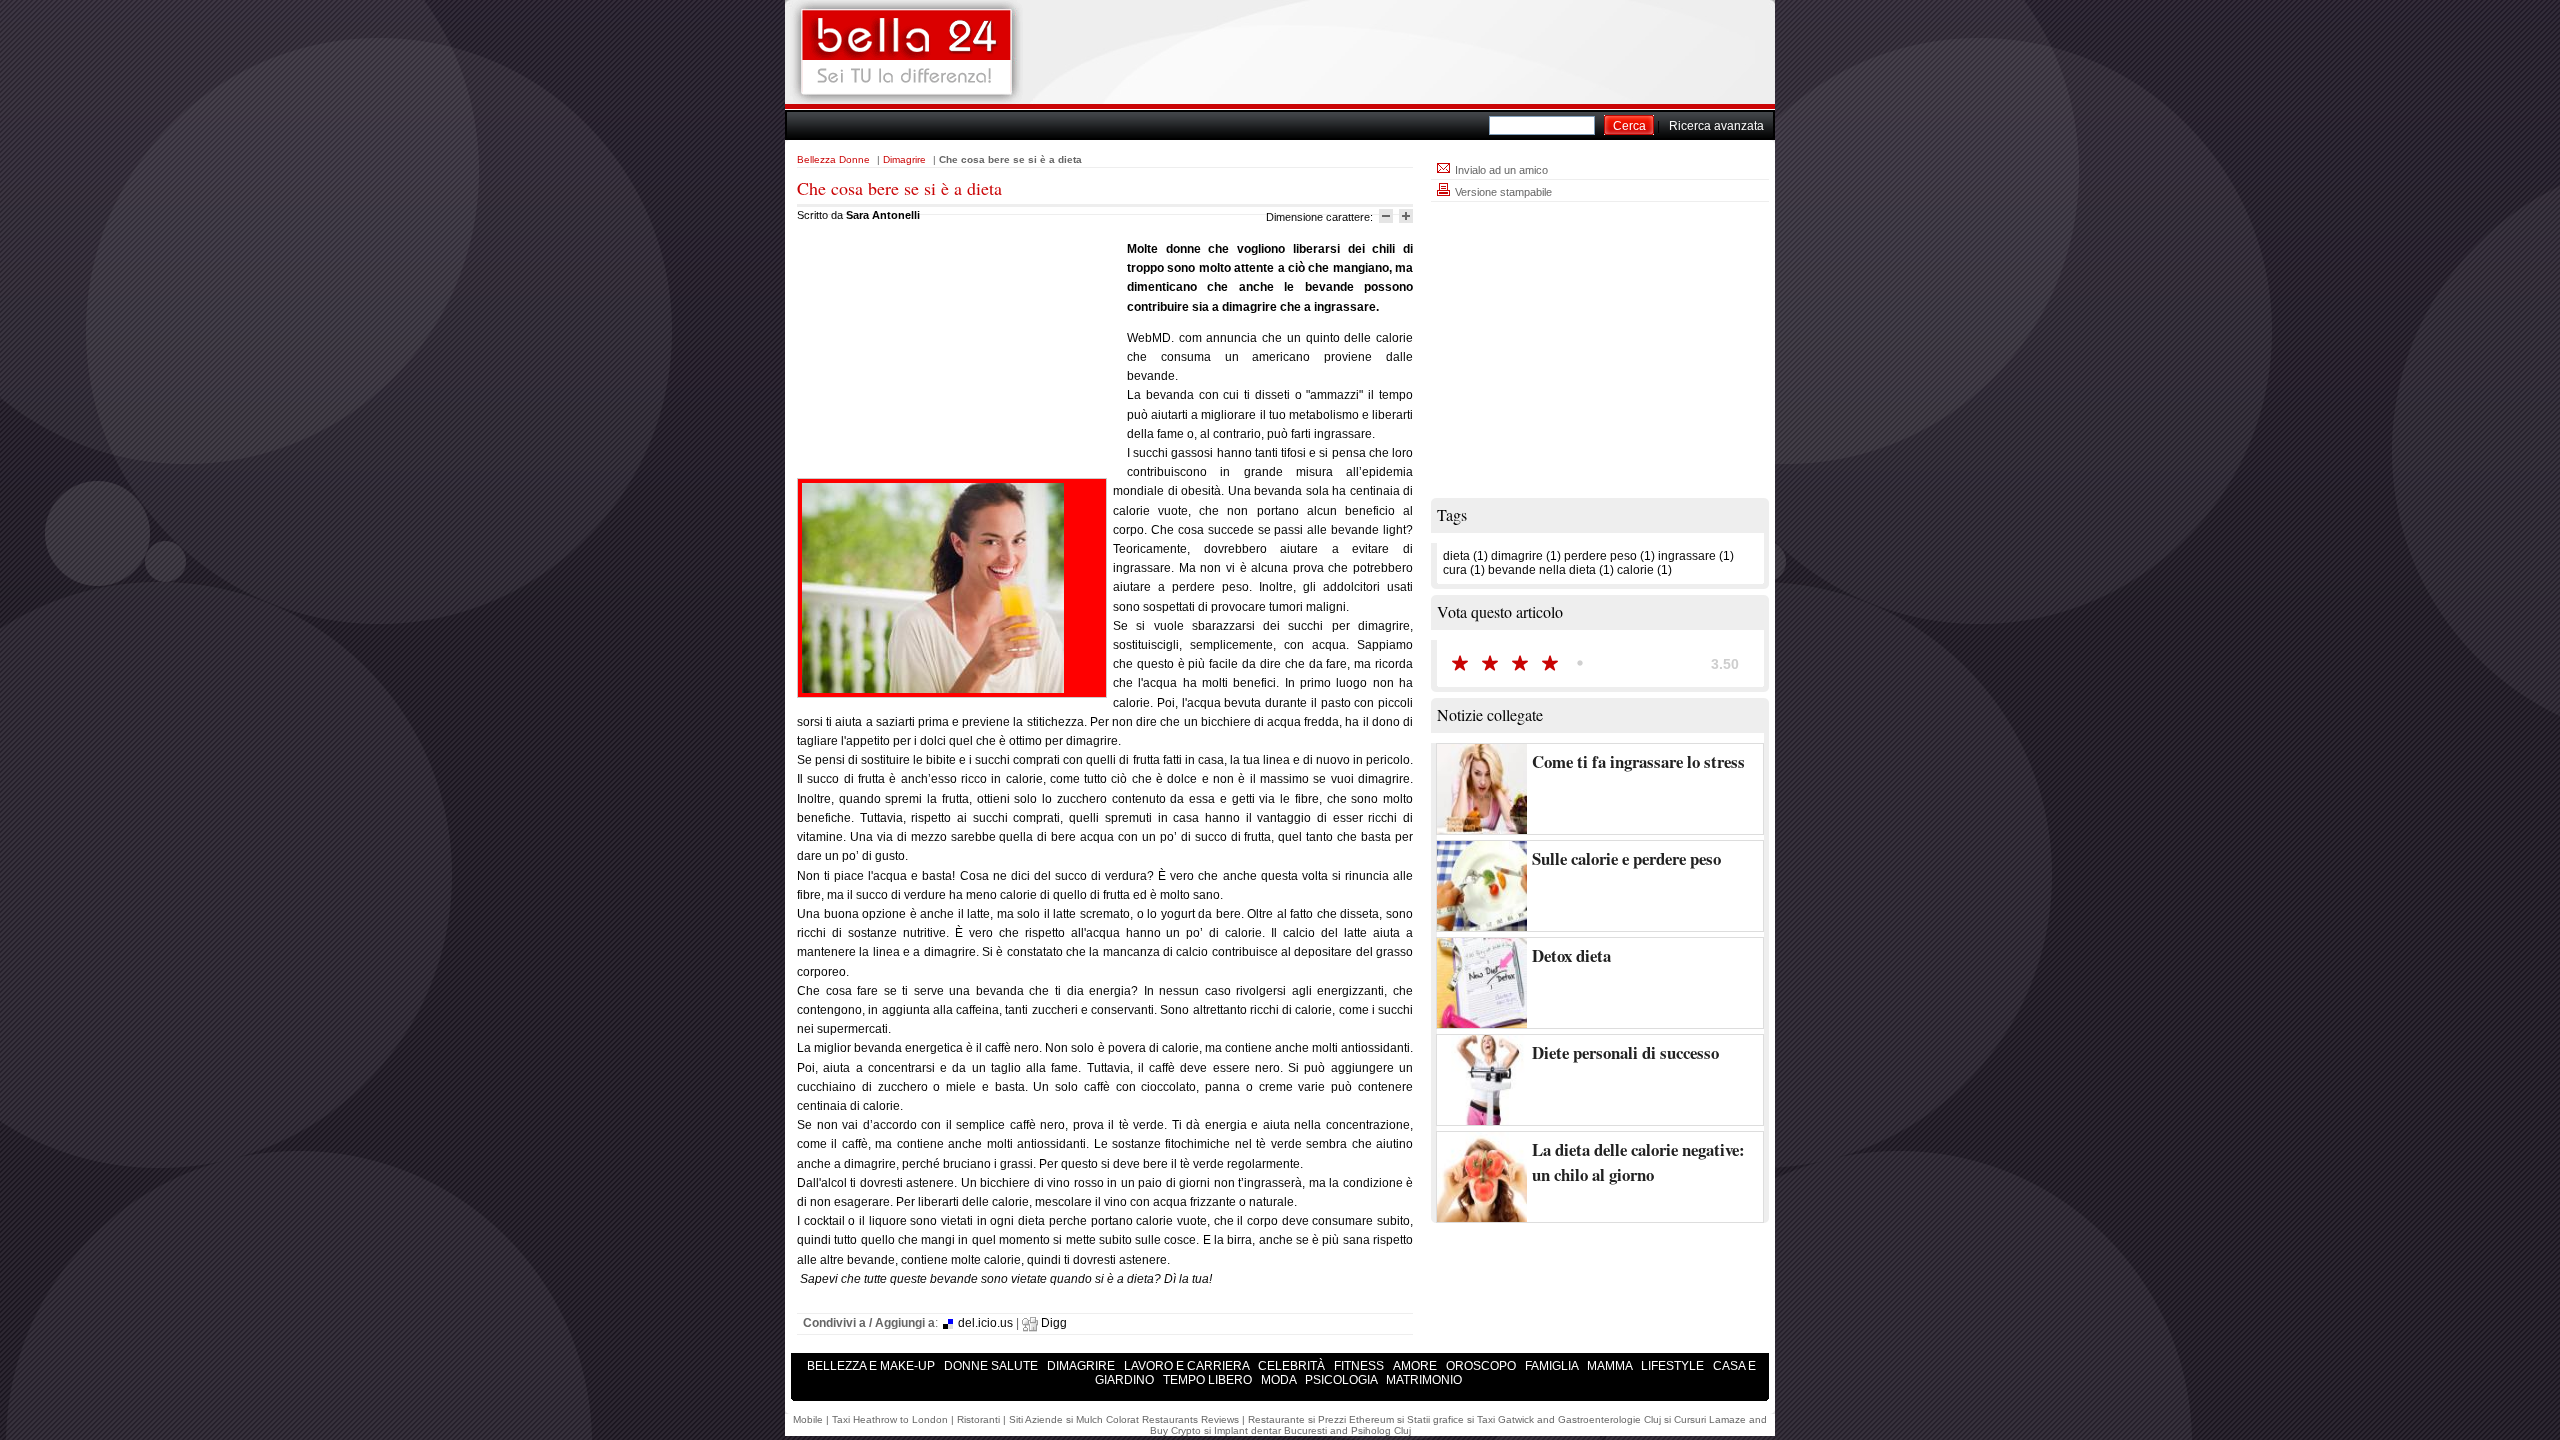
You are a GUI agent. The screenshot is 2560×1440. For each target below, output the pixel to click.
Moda (1280, 1380)
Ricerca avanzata (1716, 126)
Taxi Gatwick (1505, 1419)
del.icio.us (984, 1323)
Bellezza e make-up (872, 1366)
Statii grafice (1435, 1419)
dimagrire (1517, 556)
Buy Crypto (1175, 1430)
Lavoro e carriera (1188, 1366)
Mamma (1611, 1366)
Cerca (1629, 126)
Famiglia (1553, 1366)
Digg (1052, 1323)
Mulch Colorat (1107, 1419)
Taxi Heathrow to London (890, 1419)
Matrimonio (1424, 1380)
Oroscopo (1482, 1366)
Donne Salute (992, 1366)
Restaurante (1276, 1419)
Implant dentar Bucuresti (1270, 1430)
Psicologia (1342, 1380)
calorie (1635, 570)
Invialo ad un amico (1500, 170)
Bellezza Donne (833, 159)
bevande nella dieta (1542, 570)
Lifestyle (1674, 1366)
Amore (1416, 1366)
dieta (1456, 556)
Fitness (1360, 1366)
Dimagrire (904, 159)
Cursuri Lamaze (1710, 1419)
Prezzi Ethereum (1356, 1419)
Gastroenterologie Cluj (1609, 1419)
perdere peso (1600, 556)
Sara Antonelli (883, 215)
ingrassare (1687, 556)
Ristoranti (978, 1419)
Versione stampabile (1502, 192)
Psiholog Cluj (1381, 1430)
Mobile (808, 1419)
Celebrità (1293, 1366)
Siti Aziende (1036, 1419)
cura (1455, 570)
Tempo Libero (1209, 1380)
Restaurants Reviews (1190, 1419)
